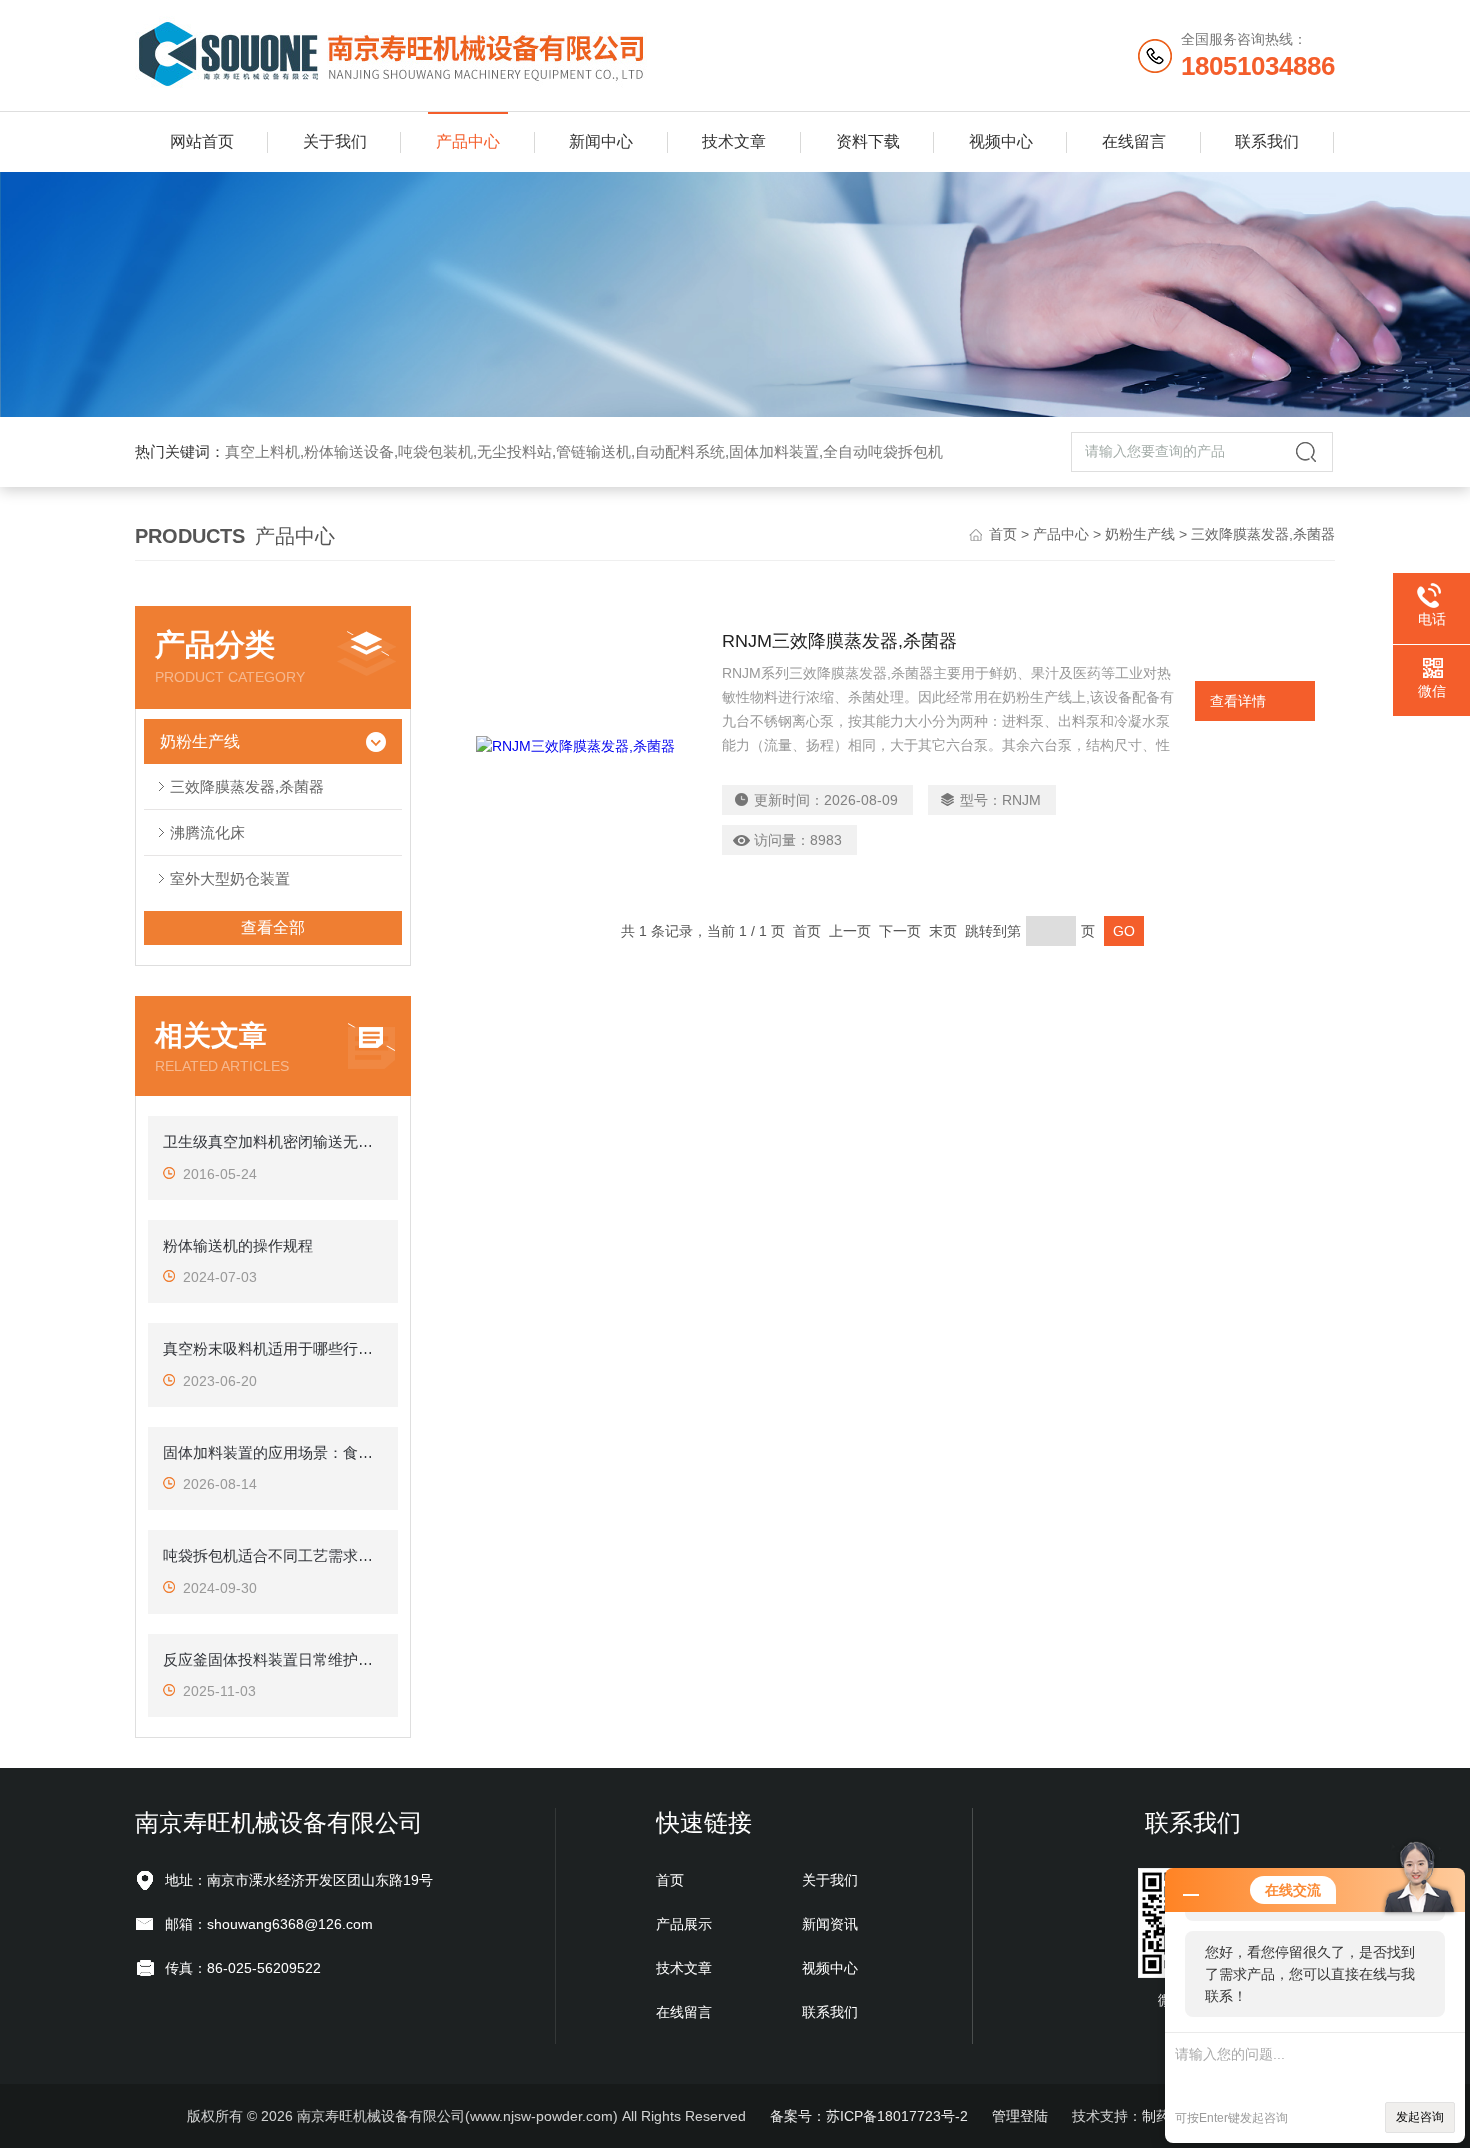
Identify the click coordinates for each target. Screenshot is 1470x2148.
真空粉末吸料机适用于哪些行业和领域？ (273, 1348)
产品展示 (684, 1924)
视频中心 (1001, 141)
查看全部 (273, 927)
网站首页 (202, 141)
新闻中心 (601, 141)
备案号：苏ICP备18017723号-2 (869, 2116)
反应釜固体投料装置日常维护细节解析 (273, 1659)
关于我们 (335, 141)
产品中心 (468, 141)
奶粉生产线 (1140, 534)
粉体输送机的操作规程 (238, 1245)
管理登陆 (1020, 2116)
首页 (1003, 534)
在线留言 (1134, 141)
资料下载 (868, 141)
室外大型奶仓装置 (230, 878)
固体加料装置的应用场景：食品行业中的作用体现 (273, 1452)
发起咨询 (1420, 2117)
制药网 (1163, 2116)
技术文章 (734, 141)
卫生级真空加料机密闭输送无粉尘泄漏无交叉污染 (273, 1141)
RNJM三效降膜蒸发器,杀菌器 (839, 641)
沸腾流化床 (207, 832)
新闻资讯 (830, 1924)
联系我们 (1267, 141)
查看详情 (1238, 701)
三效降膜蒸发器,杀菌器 (247, 786)
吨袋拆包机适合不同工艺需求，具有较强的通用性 (273, 1555)
